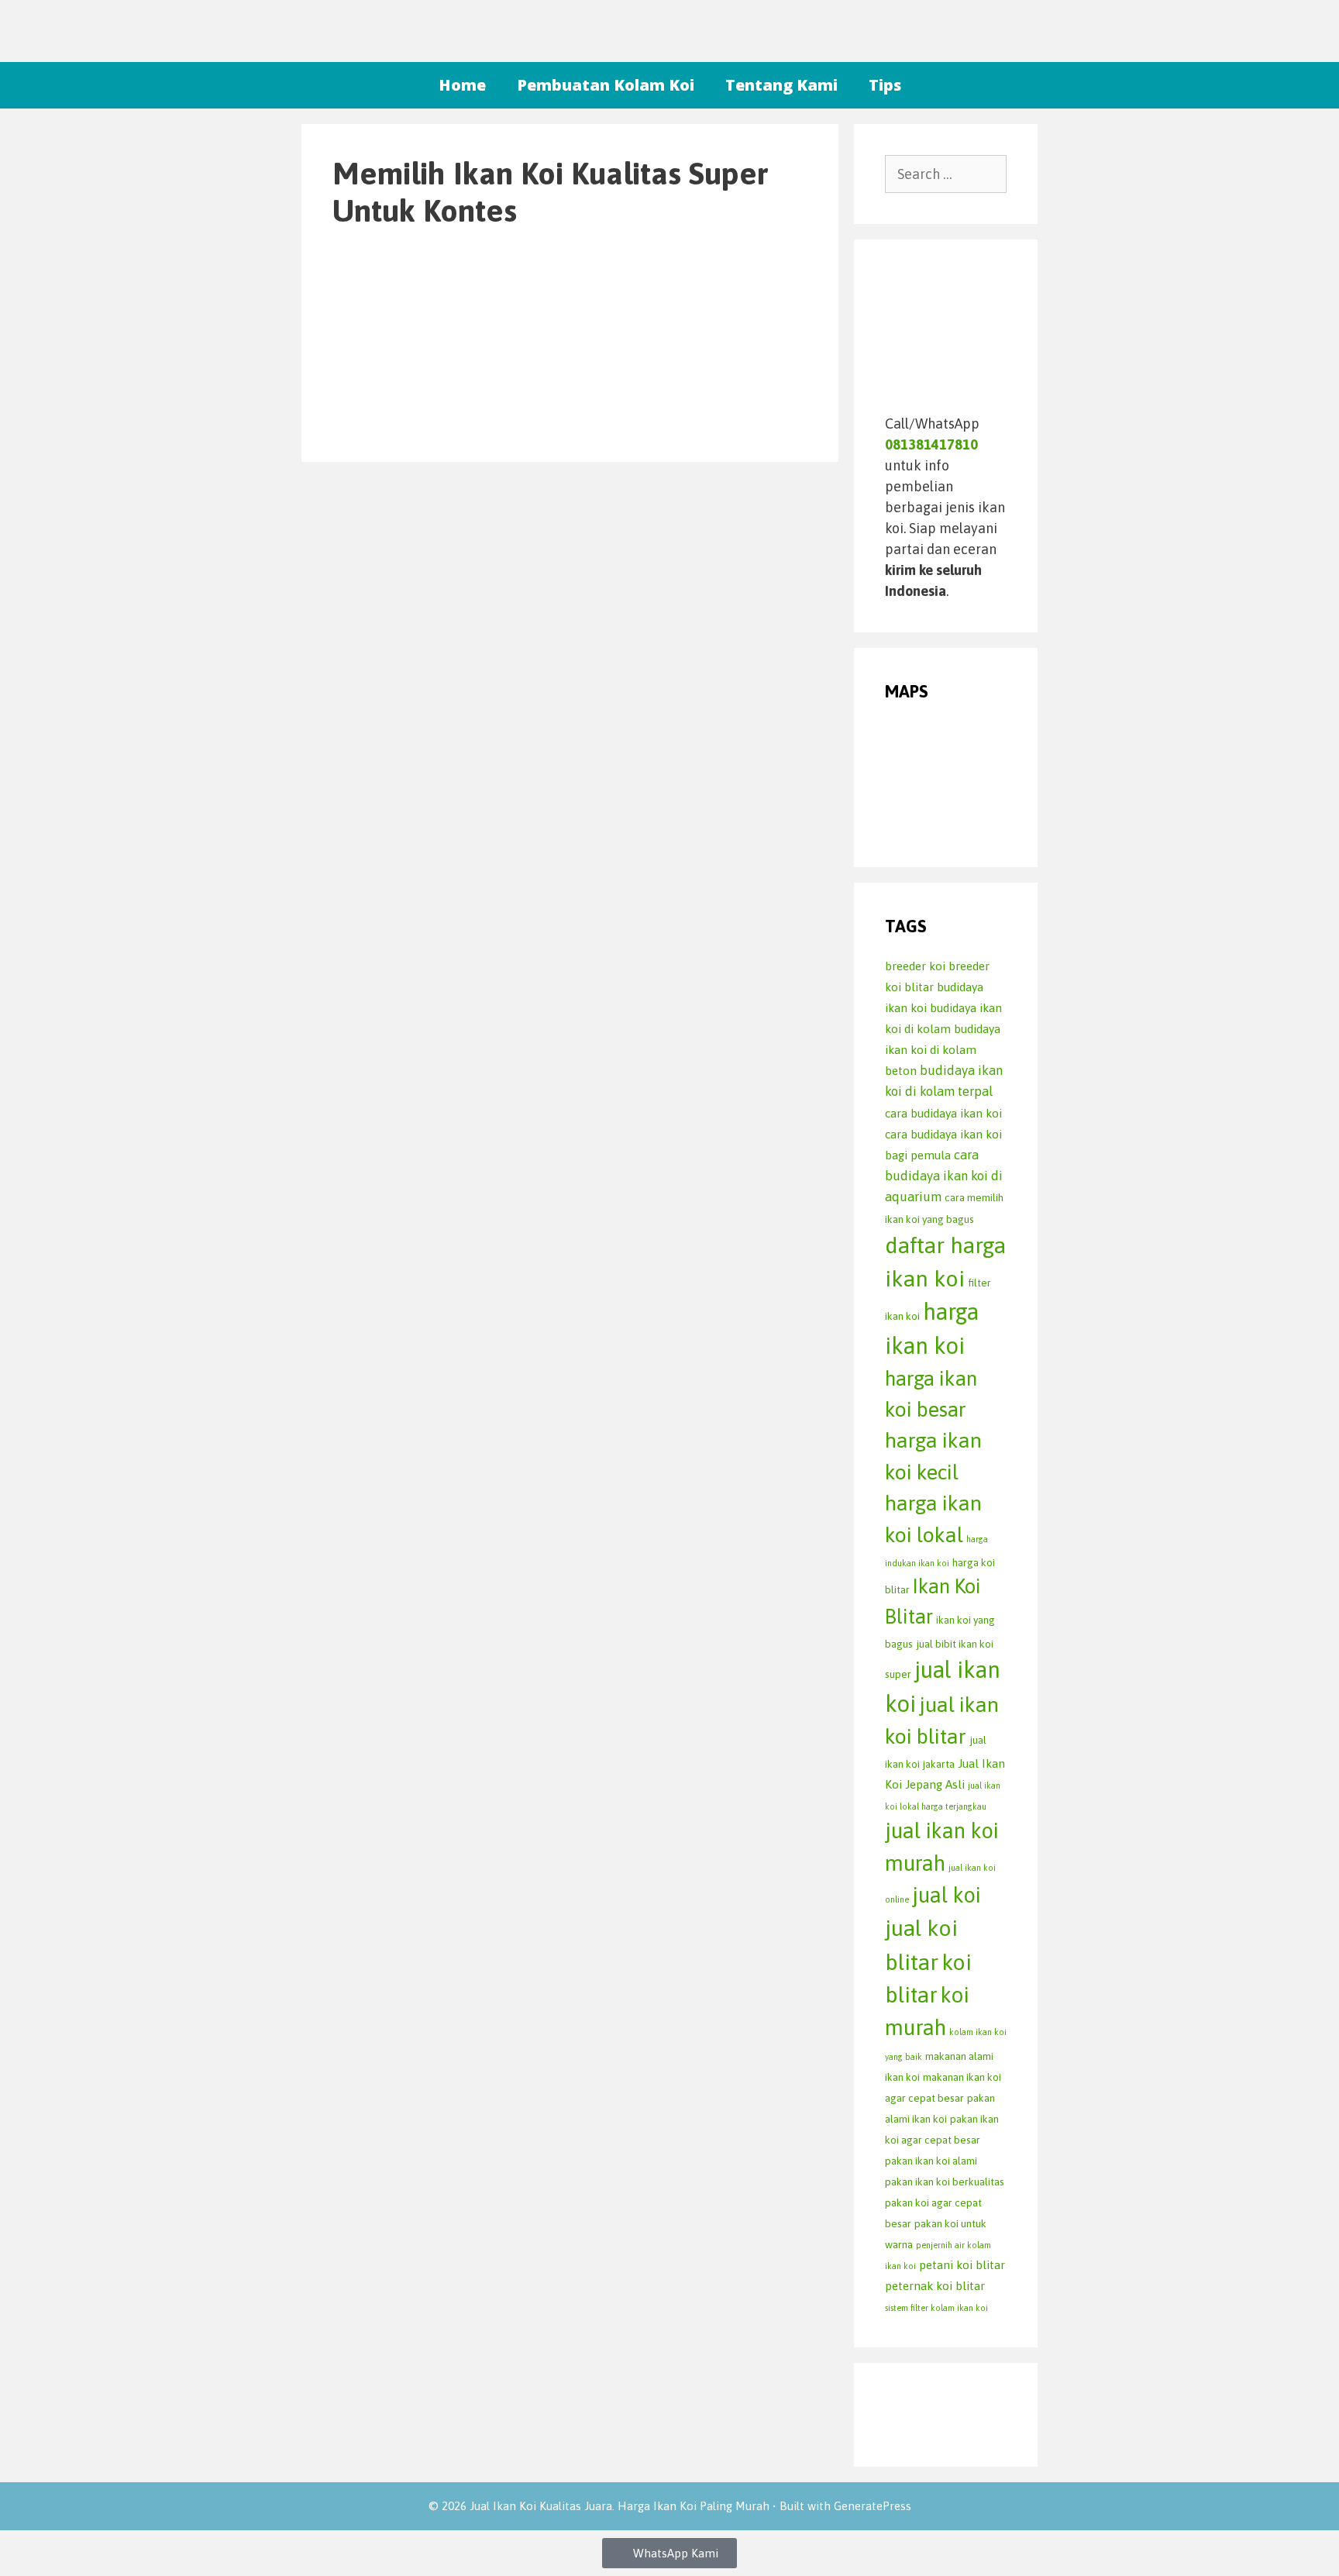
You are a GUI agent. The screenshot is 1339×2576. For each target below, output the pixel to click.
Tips (885, 85)
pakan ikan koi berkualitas (945, 2182)
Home (462, 85)
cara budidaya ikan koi (943, 1113)
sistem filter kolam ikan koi (936, 2308)
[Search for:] (946, 174)
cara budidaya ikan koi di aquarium (944, 1176)
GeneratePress (873, 2506)
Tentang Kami (781, 85)
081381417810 (931, 444)
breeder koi (915, 966)
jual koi (947, 1895)
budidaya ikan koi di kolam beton (943, 1050)
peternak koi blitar (935, 2286)
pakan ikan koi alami (931, 2161)
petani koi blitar (962, 2265)
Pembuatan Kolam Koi (606, 85)
